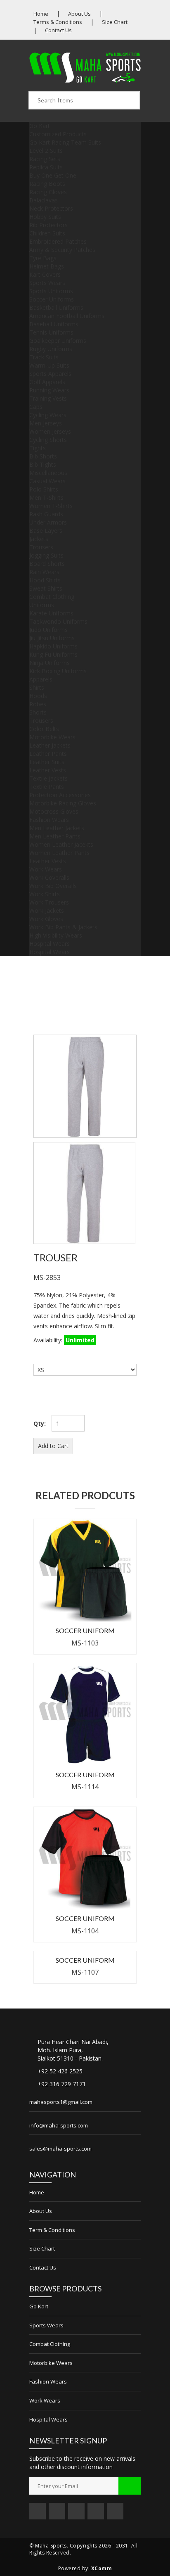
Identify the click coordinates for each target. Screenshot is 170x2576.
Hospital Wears (50, 944)
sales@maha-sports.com (60, 2149)
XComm (102, 2568)
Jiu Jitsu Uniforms (52, 638)
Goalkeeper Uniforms (58, 341)
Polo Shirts (44, 489)
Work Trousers (49, 902)
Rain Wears (44, 572)
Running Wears (49, 390)
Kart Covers (45, 274)
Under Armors (48, 522)
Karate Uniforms (51, 613)
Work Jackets (47, 911)
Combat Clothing (52, 597)
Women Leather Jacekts (61, 844)
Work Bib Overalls (53, 886)
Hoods (38, 696)
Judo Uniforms (48, 630)
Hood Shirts (45, 580)
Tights (38, 448)
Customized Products (58, 134)
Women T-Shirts (51, 506)
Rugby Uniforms (51, 349)
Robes (38, 704)
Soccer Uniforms (52, 299)
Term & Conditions (52, 2230)
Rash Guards (46, 514)
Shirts (37, 687)
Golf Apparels (47, 382)
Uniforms (42, 605)
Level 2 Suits (46, 151)
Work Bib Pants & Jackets (63, 927)
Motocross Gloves (54, 811)
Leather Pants (48, 754)
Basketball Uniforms (56, 307)
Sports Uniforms (51, 291)
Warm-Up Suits (49, 365)
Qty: (40, 1423)
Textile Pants (47, 787)
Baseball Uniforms (54, 324)
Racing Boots (47, 184)
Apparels (41, 679)
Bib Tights (43, 464)
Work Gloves (46, 919)
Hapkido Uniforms (53, 646)
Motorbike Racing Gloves (63, 803)
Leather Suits (47, 762)
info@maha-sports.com (59, 2125)
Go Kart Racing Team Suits (65, 142)
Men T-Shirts (46, 497)
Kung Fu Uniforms (53, 654)
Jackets (39, 539)
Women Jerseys (50, 431)
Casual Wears (47, 481)
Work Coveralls (49, 877)
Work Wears (46, 869)
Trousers (41, 547)
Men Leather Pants (55, 836)
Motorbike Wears (52, 737)
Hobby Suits (45, 217)
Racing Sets (45, 159)
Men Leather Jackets (57, 828)
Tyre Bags (43, 258)
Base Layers (46, 531)
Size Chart (115, 22)
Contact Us (58, 30)
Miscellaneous (48, 473)
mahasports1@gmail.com (61, 2102)
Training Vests (48, 398)
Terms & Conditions (58, 22)
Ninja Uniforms (50, 663)
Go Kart (40, 126)
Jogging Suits (46, 555)
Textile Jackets (48, 778)
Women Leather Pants (59, 853)
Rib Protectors (48, 225)
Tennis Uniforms (51, 332)
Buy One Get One (53, 175)
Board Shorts (47, 564)
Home (41, 14)
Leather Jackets (50, 745)
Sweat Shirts (46, 588)
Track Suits (44, 357)
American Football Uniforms (67, 316)
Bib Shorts (43, 456)
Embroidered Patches (58, 241)
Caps (36, 407)
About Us (79, 14)
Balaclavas (44, 200)
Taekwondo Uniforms (58, 621)
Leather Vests (48, 770)
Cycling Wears (48, 415)
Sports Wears (47, 283)
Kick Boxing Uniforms (58, 671)
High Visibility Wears (56, 935)
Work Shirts (45, 894)
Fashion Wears (49, 820)
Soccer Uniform (85, 1630)
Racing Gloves (48, 192)
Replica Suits (46, 167)
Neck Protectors (51, 208)
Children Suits (47, 233)
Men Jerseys (46, 423)
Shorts (38, 712)
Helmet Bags (47, 266)
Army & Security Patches (62, 250)
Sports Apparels (50, 374)
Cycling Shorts (48, 440)
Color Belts (44, 729)
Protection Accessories (60, 795)
